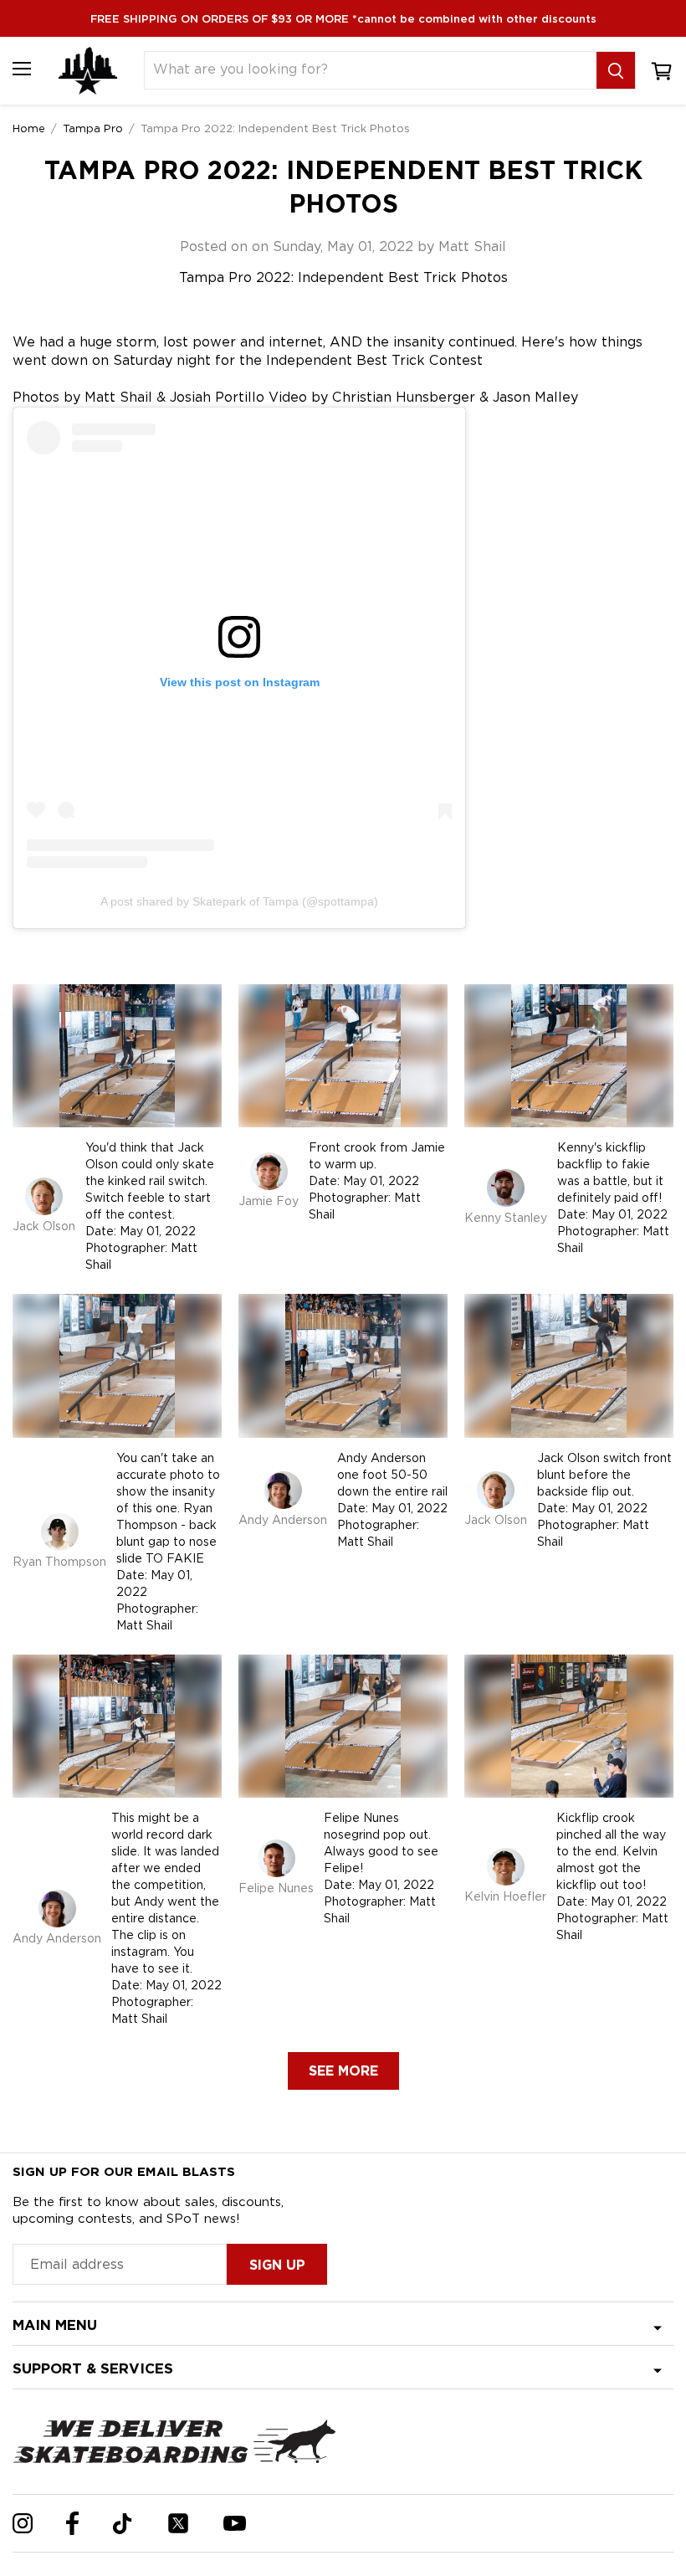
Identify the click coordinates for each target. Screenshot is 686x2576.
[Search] (616, 70)
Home (29, 128)
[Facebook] (72, 2523)
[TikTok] (123, 2524)
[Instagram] (23, 2523)
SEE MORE (343, 2071)
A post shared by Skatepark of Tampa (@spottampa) (239, 901)
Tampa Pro (93, 128)
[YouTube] (235, 2523)
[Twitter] (178, 2523)
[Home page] (88, 71)
